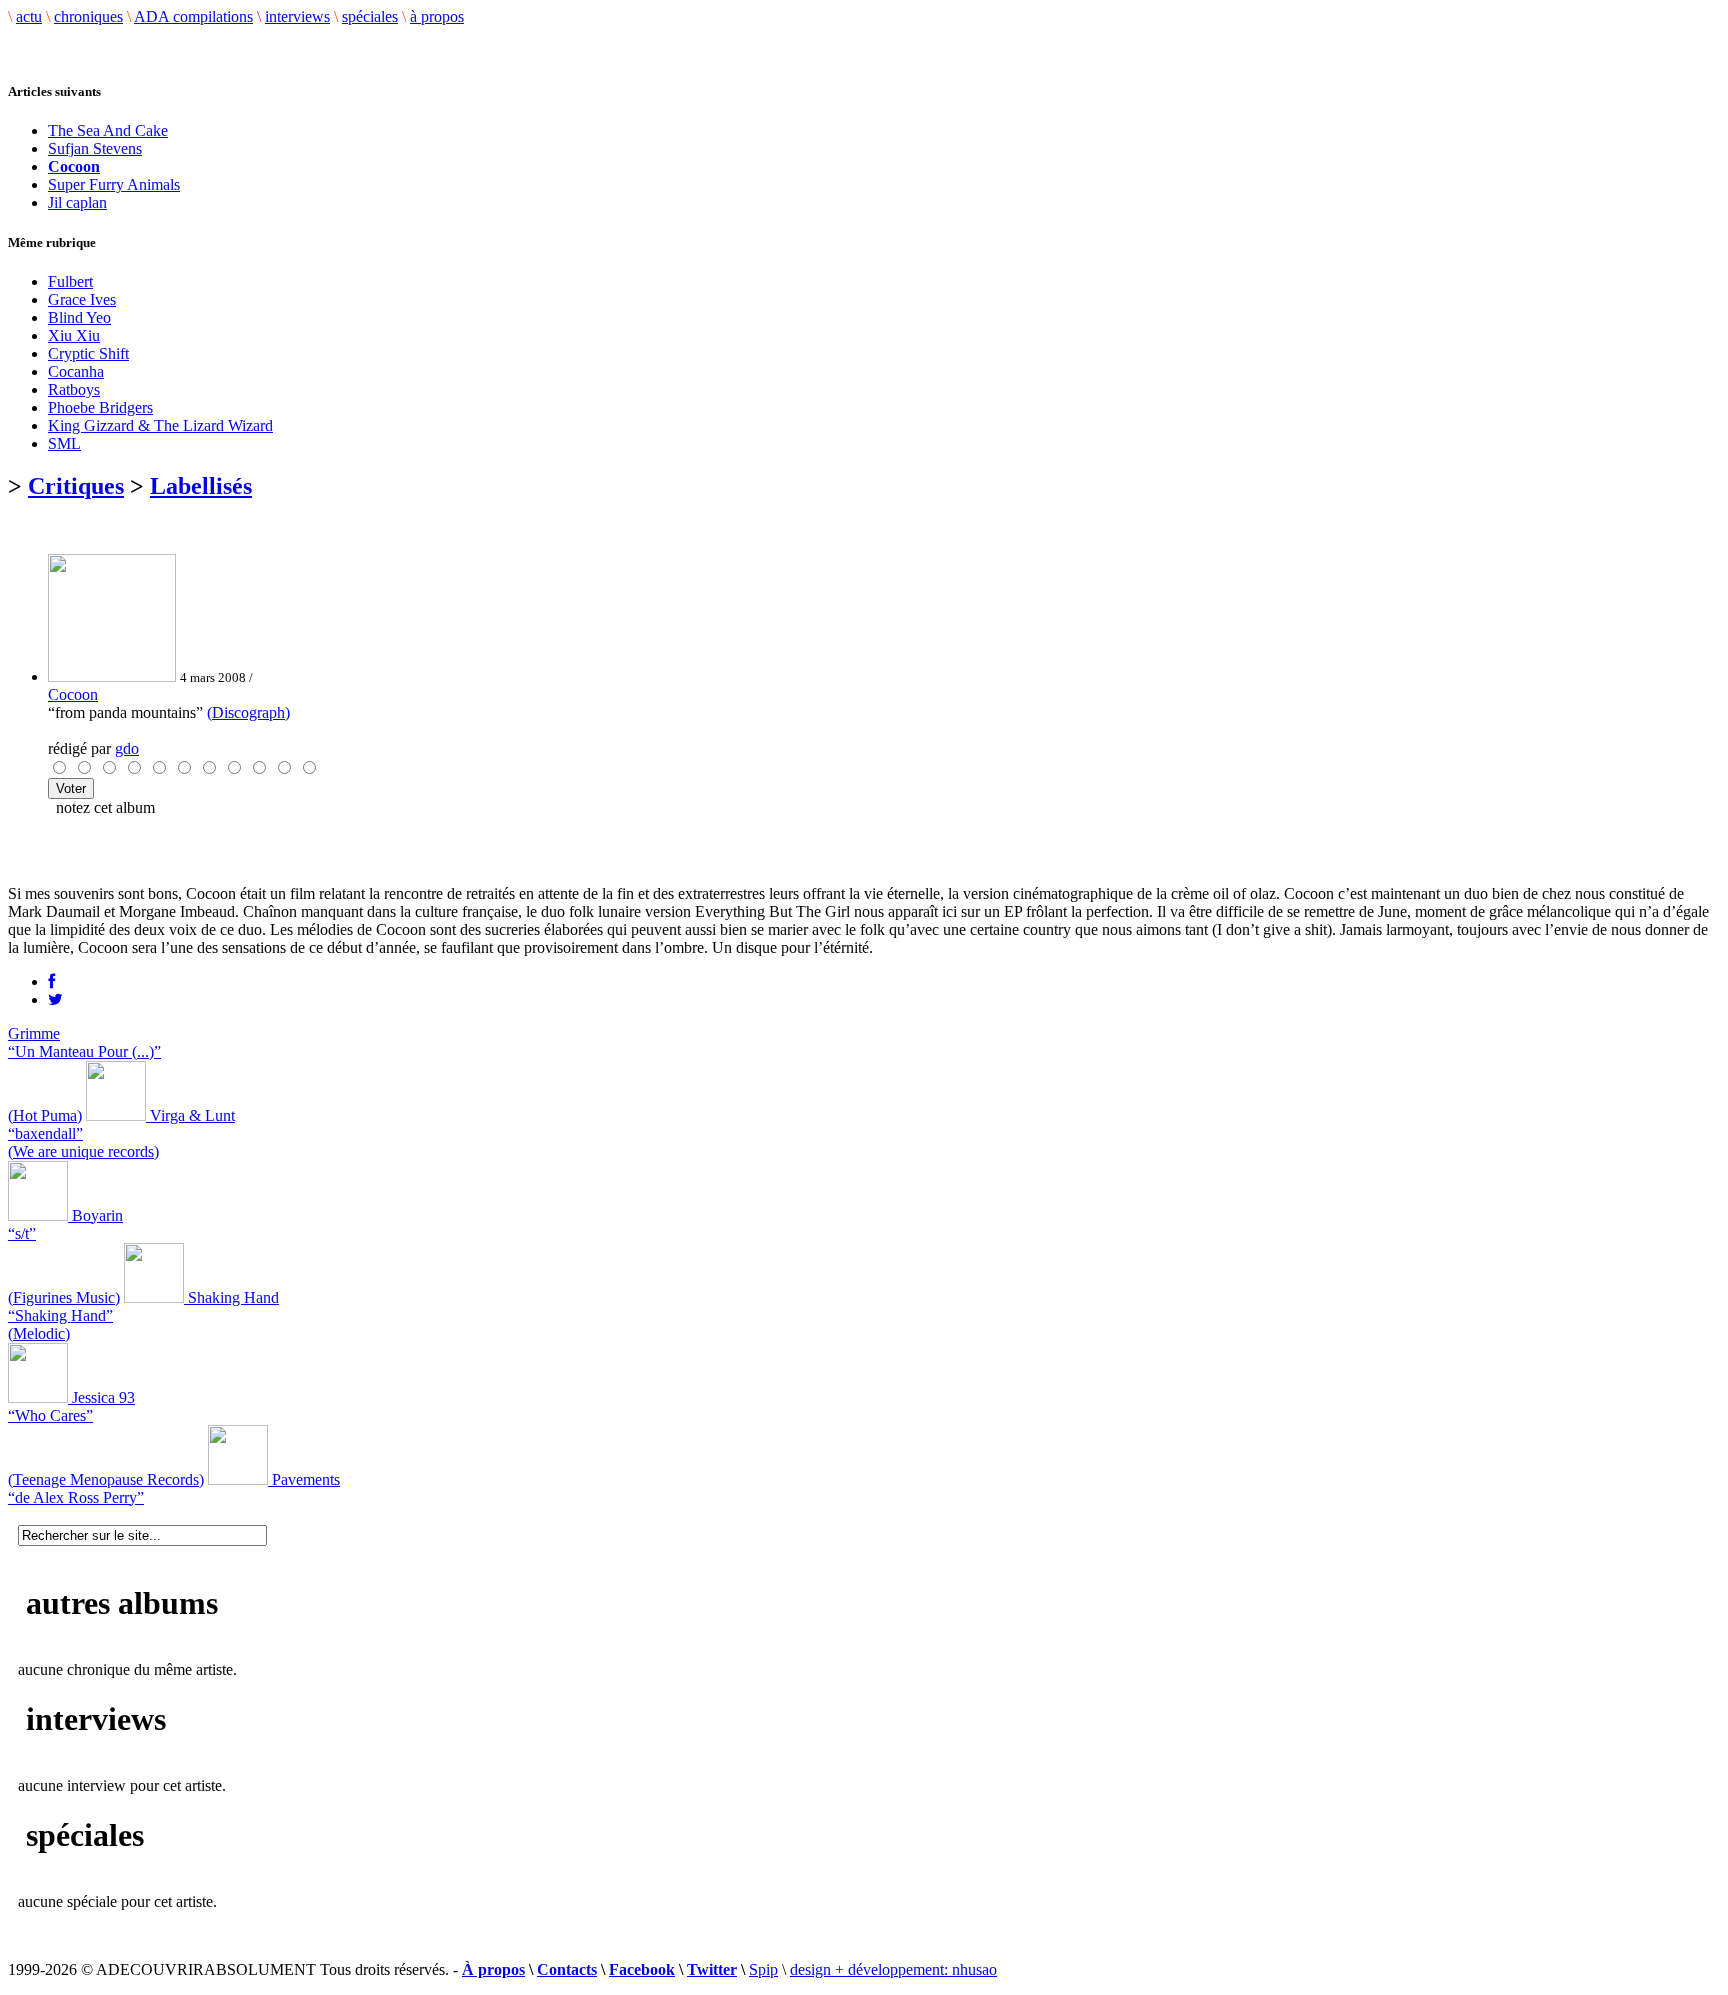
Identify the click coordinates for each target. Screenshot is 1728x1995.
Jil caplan (77, 202)
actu (29, 16)
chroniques (88, 16)
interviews (297, 16)
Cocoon (73, 694)
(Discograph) (248, 712)
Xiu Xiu (74, 335)
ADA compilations (193, 16)
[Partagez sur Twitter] (55, 999)
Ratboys (74, 389)
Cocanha (76, 371)
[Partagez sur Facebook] (51, 981)
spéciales (370, 16)
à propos (437, 16)
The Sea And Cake (108, 130)
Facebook (642, 1969)
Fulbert (70, 281)
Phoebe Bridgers (100, 407)
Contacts (567, 1969)
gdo (127, 748)
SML (64, 443)
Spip (763, 1969)
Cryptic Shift (88, 353)
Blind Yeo (79, 317)
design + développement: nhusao (893, 1969)
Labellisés (201, 486)
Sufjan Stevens (95, 148)
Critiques (76, 486)
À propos (493, 1969)
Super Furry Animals (114, 184)
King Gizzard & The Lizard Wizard (160, 425)
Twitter (712, 1969)
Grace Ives (82, 299)
